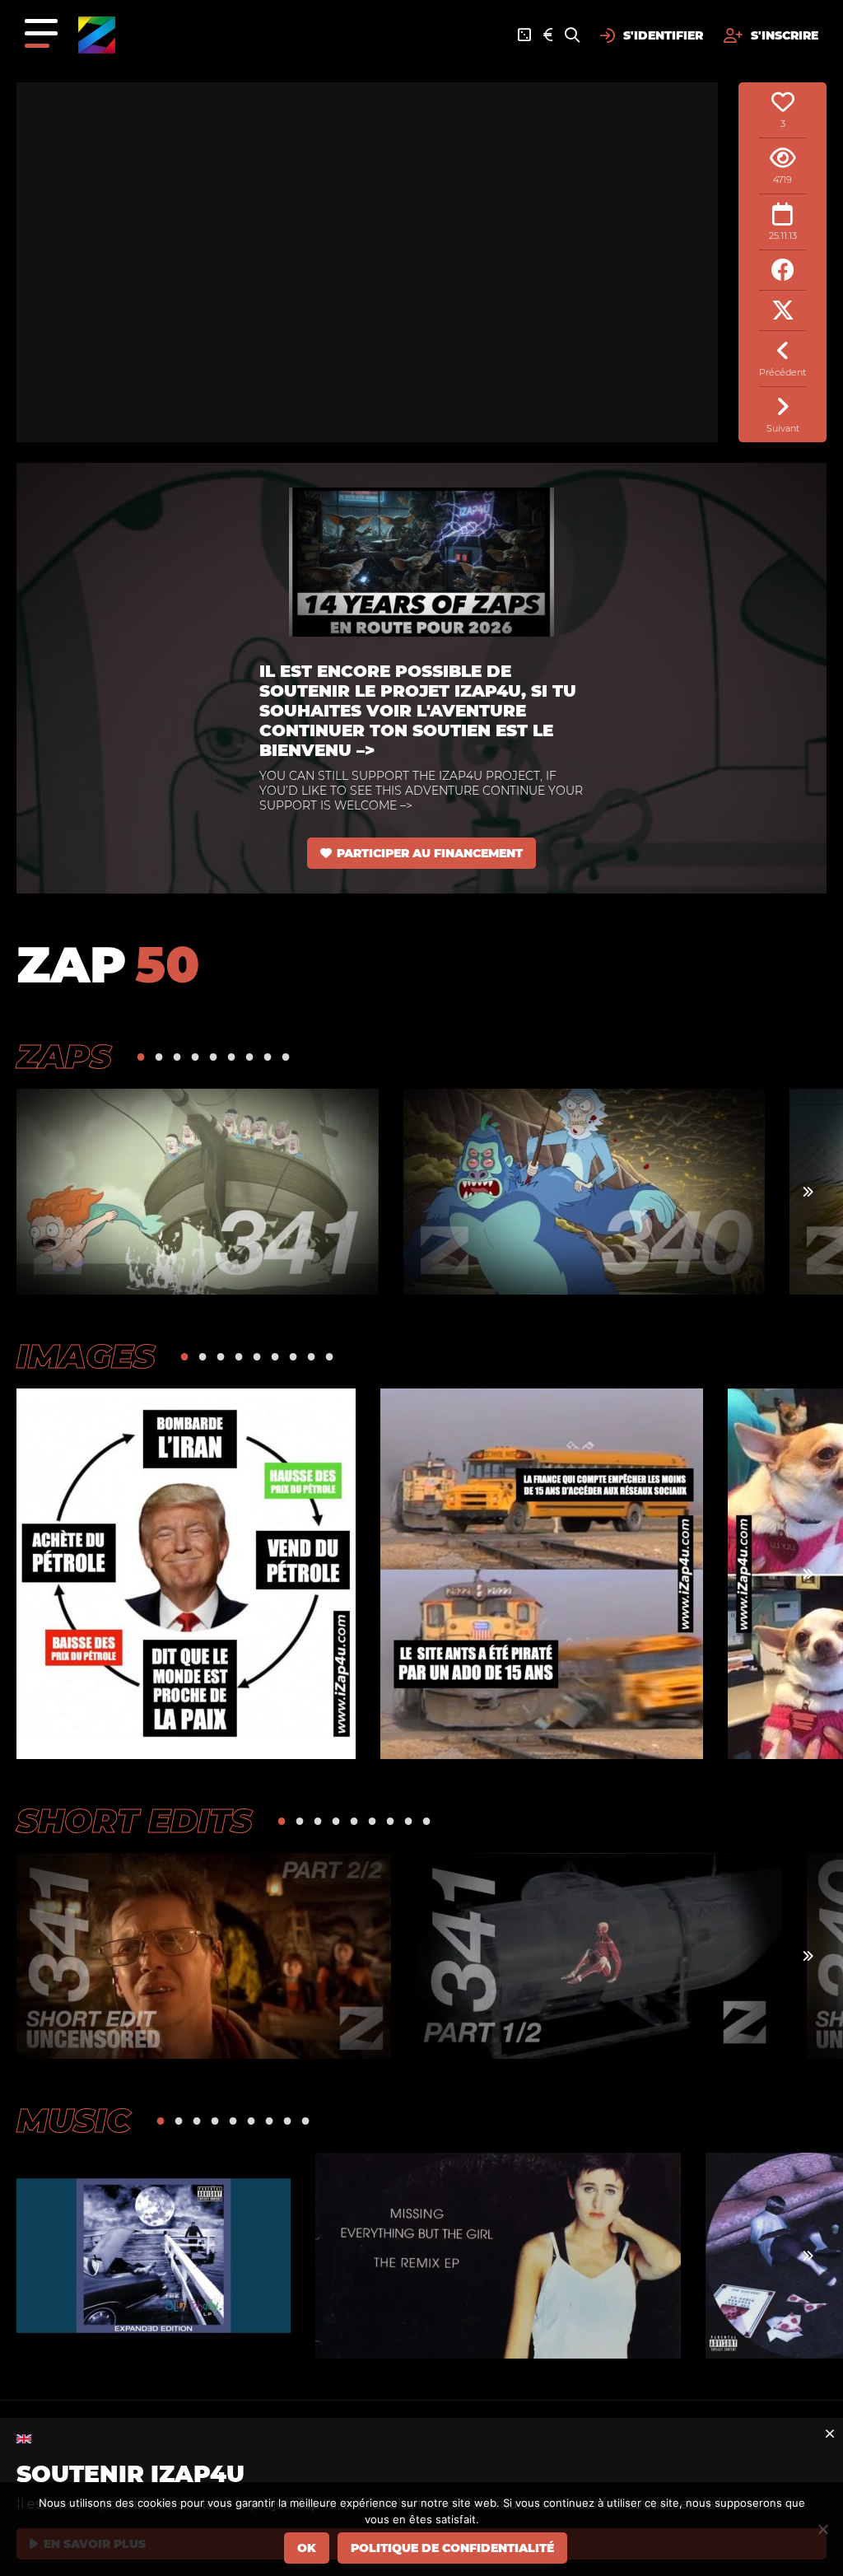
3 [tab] (177, 1056)
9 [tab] (286, 1056)
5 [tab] (213, 1056)
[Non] (822, 2529)
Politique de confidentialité (452, 2548)
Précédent (782, 372)
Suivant (783, 428)
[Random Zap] (524, 35)
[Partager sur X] (782, 311)
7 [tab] (249, 1056)
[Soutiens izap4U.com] (548, 35)
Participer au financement (430, 853)
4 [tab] (195, 1056)
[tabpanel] (198, 1192)
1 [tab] (141, 1056)
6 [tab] (231, 1056)
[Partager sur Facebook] (782, 271)
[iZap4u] (97, 35)
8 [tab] (268, 1056)
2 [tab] (159, 1056)
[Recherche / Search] (572, 35)
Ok (307, 2548)
